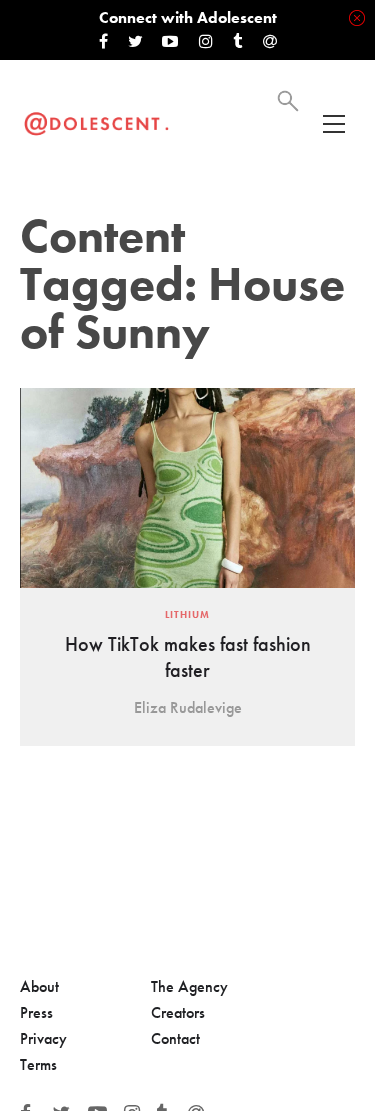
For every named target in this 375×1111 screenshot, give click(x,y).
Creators (178, 1012)
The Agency (189, 986)
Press (36, 1012)
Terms (38, 1064)
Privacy (43, 1038)
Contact (175, 1038)
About (39, 986)
